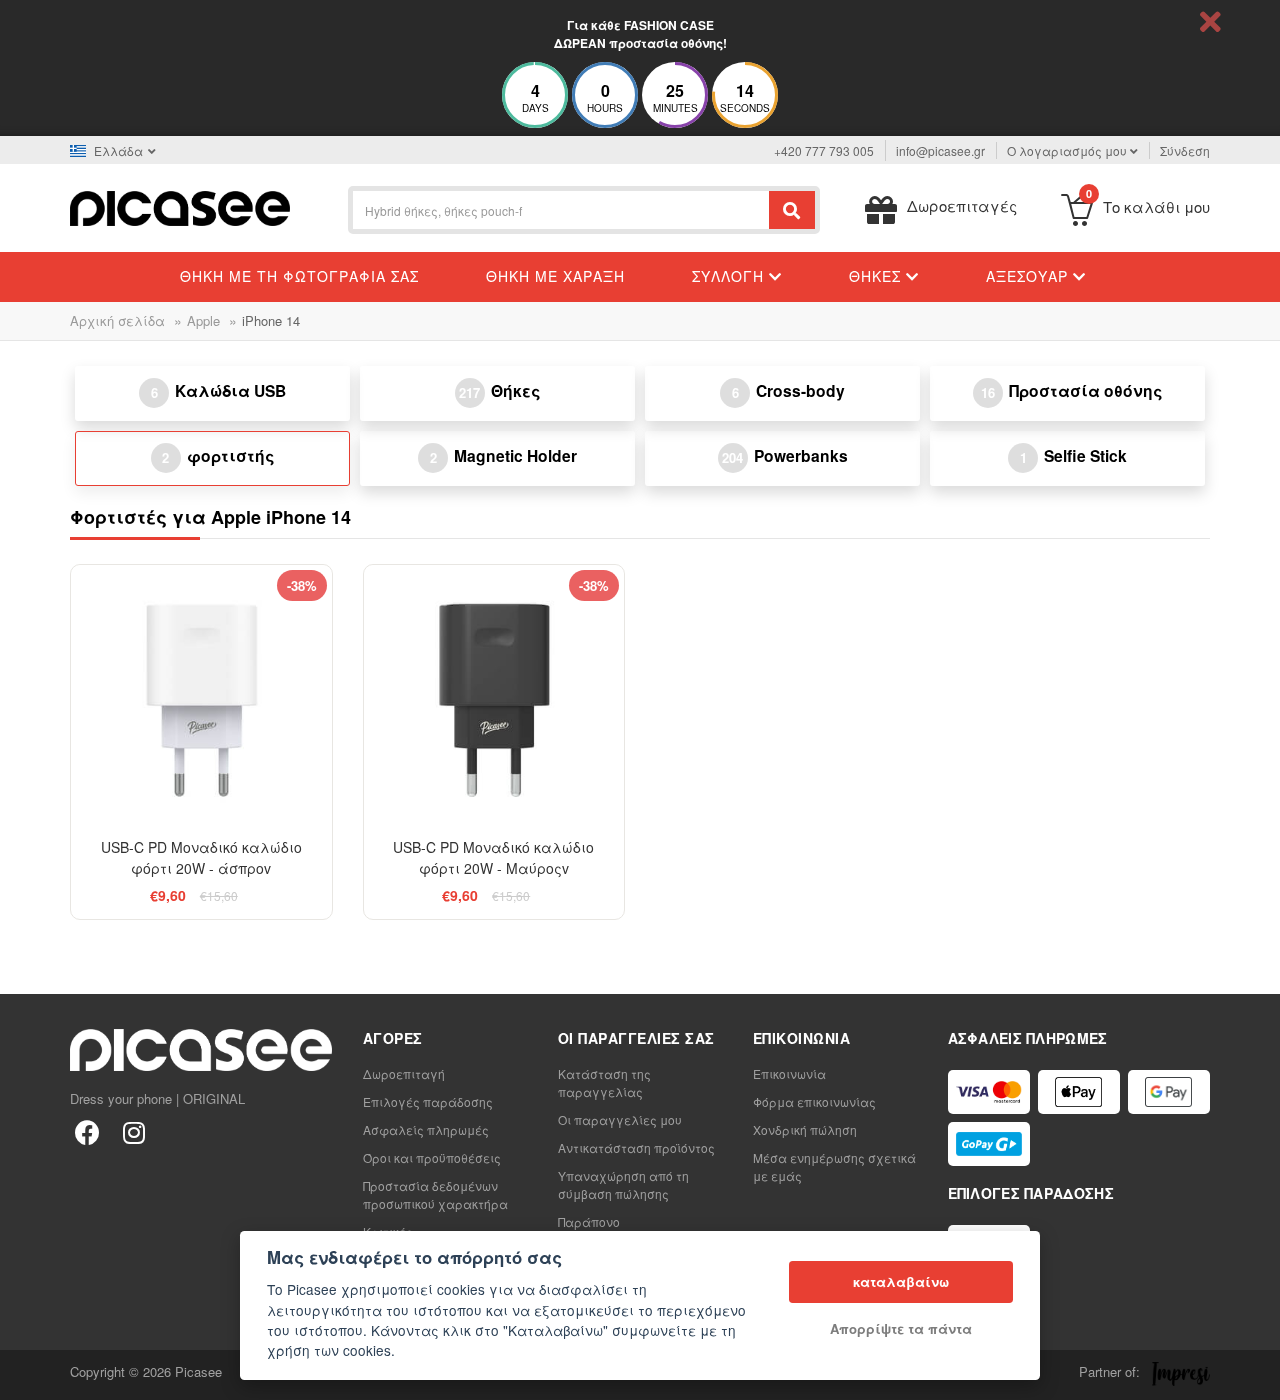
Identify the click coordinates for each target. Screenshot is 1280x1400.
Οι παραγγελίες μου (620, 1119)
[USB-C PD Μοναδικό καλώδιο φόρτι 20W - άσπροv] (201, 695)
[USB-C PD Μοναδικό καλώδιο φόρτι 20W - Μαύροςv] (494, 695)
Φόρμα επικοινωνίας (814, 1101)
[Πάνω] (26, 1374)
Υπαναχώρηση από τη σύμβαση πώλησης (623, 1184)
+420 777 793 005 (824, 150)
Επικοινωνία (789, 1073)
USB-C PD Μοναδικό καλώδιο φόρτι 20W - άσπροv (201, 857)
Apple (203, 320)
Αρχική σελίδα (117, 320)
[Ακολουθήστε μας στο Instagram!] (133, 1131)
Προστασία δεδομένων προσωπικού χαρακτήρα (435, 1194)
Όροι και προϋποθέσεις (432, 1157)
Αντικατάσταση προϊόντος (636, 1147)
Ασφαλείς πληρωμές (426, 1129)
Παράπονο (589, 1221)
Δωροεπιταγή (404, 1073)
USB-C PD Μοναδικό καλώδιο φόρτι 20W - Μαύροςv (493, 857)
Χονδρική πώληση (805, 1129)
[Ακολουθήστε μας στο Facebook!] (87, 1131)
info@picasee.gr (940, 150)
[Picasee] (180, 206)
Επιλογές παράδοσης (428, 1101)
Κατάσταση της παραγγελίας (604, 1082)
